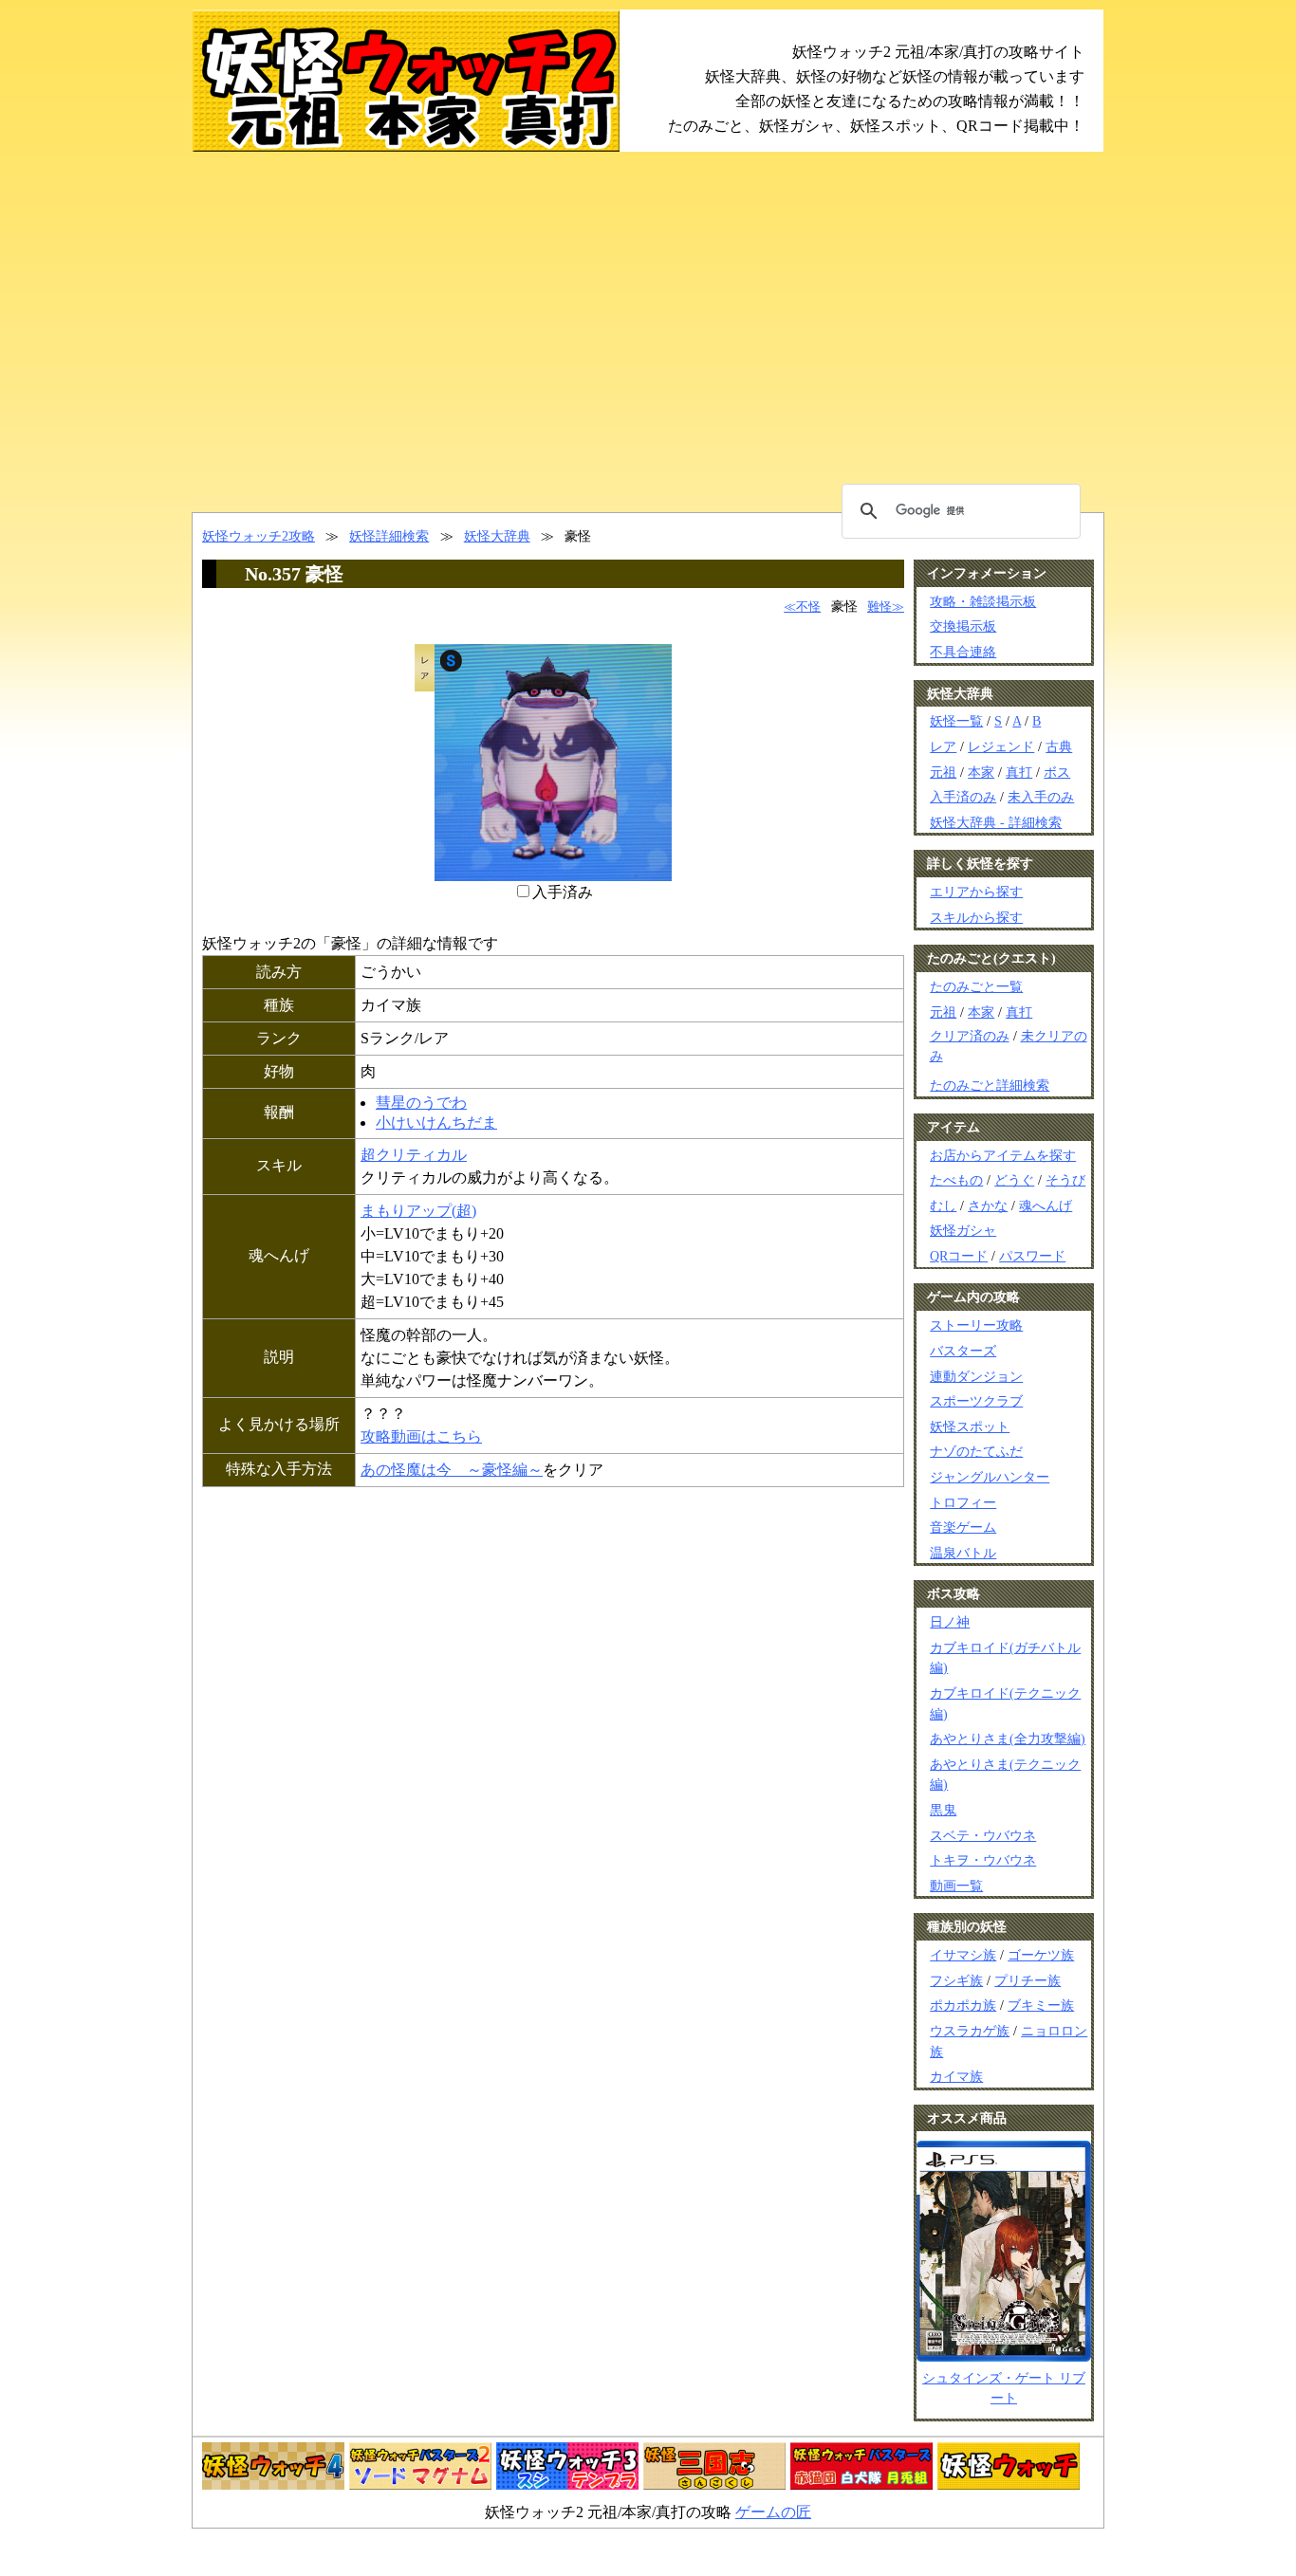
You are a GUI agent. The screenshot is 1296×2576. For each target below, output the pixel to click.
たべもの (956, 1180)
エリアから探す (976, 892)
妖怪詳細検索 (389, 536)
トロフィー (963, 1502)
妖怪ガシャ (963, 1230)
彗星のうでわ (421, 1103)
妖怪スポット (970, 1426)
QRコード (959, 1256)
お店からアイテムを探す (1003, 1155)
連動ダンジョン (976, 1376)
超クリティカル (414, 1155)
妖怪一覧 (956, 721)
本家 (981, 772)
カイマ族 (956, 2076)
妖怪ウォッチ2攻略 (259, 536)
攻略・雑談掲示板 (983, 601)
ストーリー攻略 (976, 1325)
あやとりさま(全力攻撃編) (1008, 1739)
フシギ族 (956, 1980)
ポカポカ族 (963, 2005)
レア (943, 746)
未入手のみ (1041, 797)
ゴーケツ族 (1041, 1955)
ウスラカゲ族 (970, 2031)
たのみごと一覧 (976, 986)
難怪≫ (886, 607)
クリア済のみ (970, 1036)
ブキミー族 (1041, 2005)
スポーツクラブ (976, 1401)
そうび (1065, 1180)
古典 (1059, 746)
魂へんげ (1046, 1205)
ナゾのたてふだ (976, 1451)
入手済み (563, 892)
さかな (988, 1205)
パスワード (1032, 1256)
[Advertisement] (648, 332)
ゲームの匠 (773, 2512)
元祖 (943, 772)
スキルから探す (976, 917)
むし (943, 1205)
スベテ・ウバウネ (983, 1835)
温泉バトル (963, 1553)
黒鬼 (943, 1810)
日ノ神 (950, 1622)
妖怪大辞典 (497, 536)
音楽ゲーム (963, 1527)
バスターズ (963, 1351)
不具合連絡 (963, 652)
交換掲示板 (963, 626)
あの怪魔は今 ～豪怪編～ (452, 1470)
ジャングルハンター (990, 1477)
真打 (1019, 772)
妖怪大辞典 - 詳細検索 (996, 822)
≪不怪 (802, 607)
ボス (1057, 772)
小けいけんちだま (436, 1122)
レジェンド (1001, 746)
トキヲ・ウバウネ (983, 1860)
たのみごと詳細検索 (990, 1085)
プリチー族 (1028, 1980)
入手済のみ (963, 797)
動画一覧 (956, 1886)
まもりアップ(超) (418, 1211)
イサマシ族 (963, 1955)
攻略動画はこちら (421, 1436)
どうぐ (1014, 1180)
